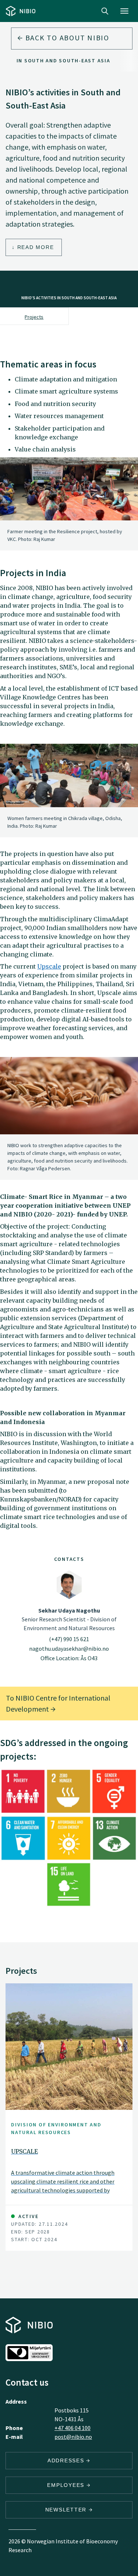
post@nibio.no (73, 2437)
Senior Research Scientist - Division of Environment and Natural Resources (69, 1619)
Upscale (49, 966)
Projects (34, 317)
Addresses (67, 2460)
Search (105, 11)
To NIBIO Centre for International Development (58, 1703)
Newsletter (67, 2510)
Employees (67, 2485)
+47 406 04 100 (72, 2428)
